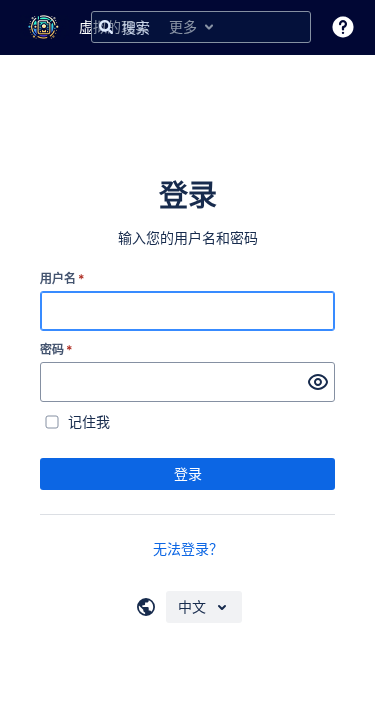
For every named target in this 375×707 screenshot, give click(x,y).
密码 (56, 349)
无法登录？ (188, 548)
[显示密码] (318, 382)
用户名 (62, 278)
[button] (343, 27)
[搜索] (106, 27)
